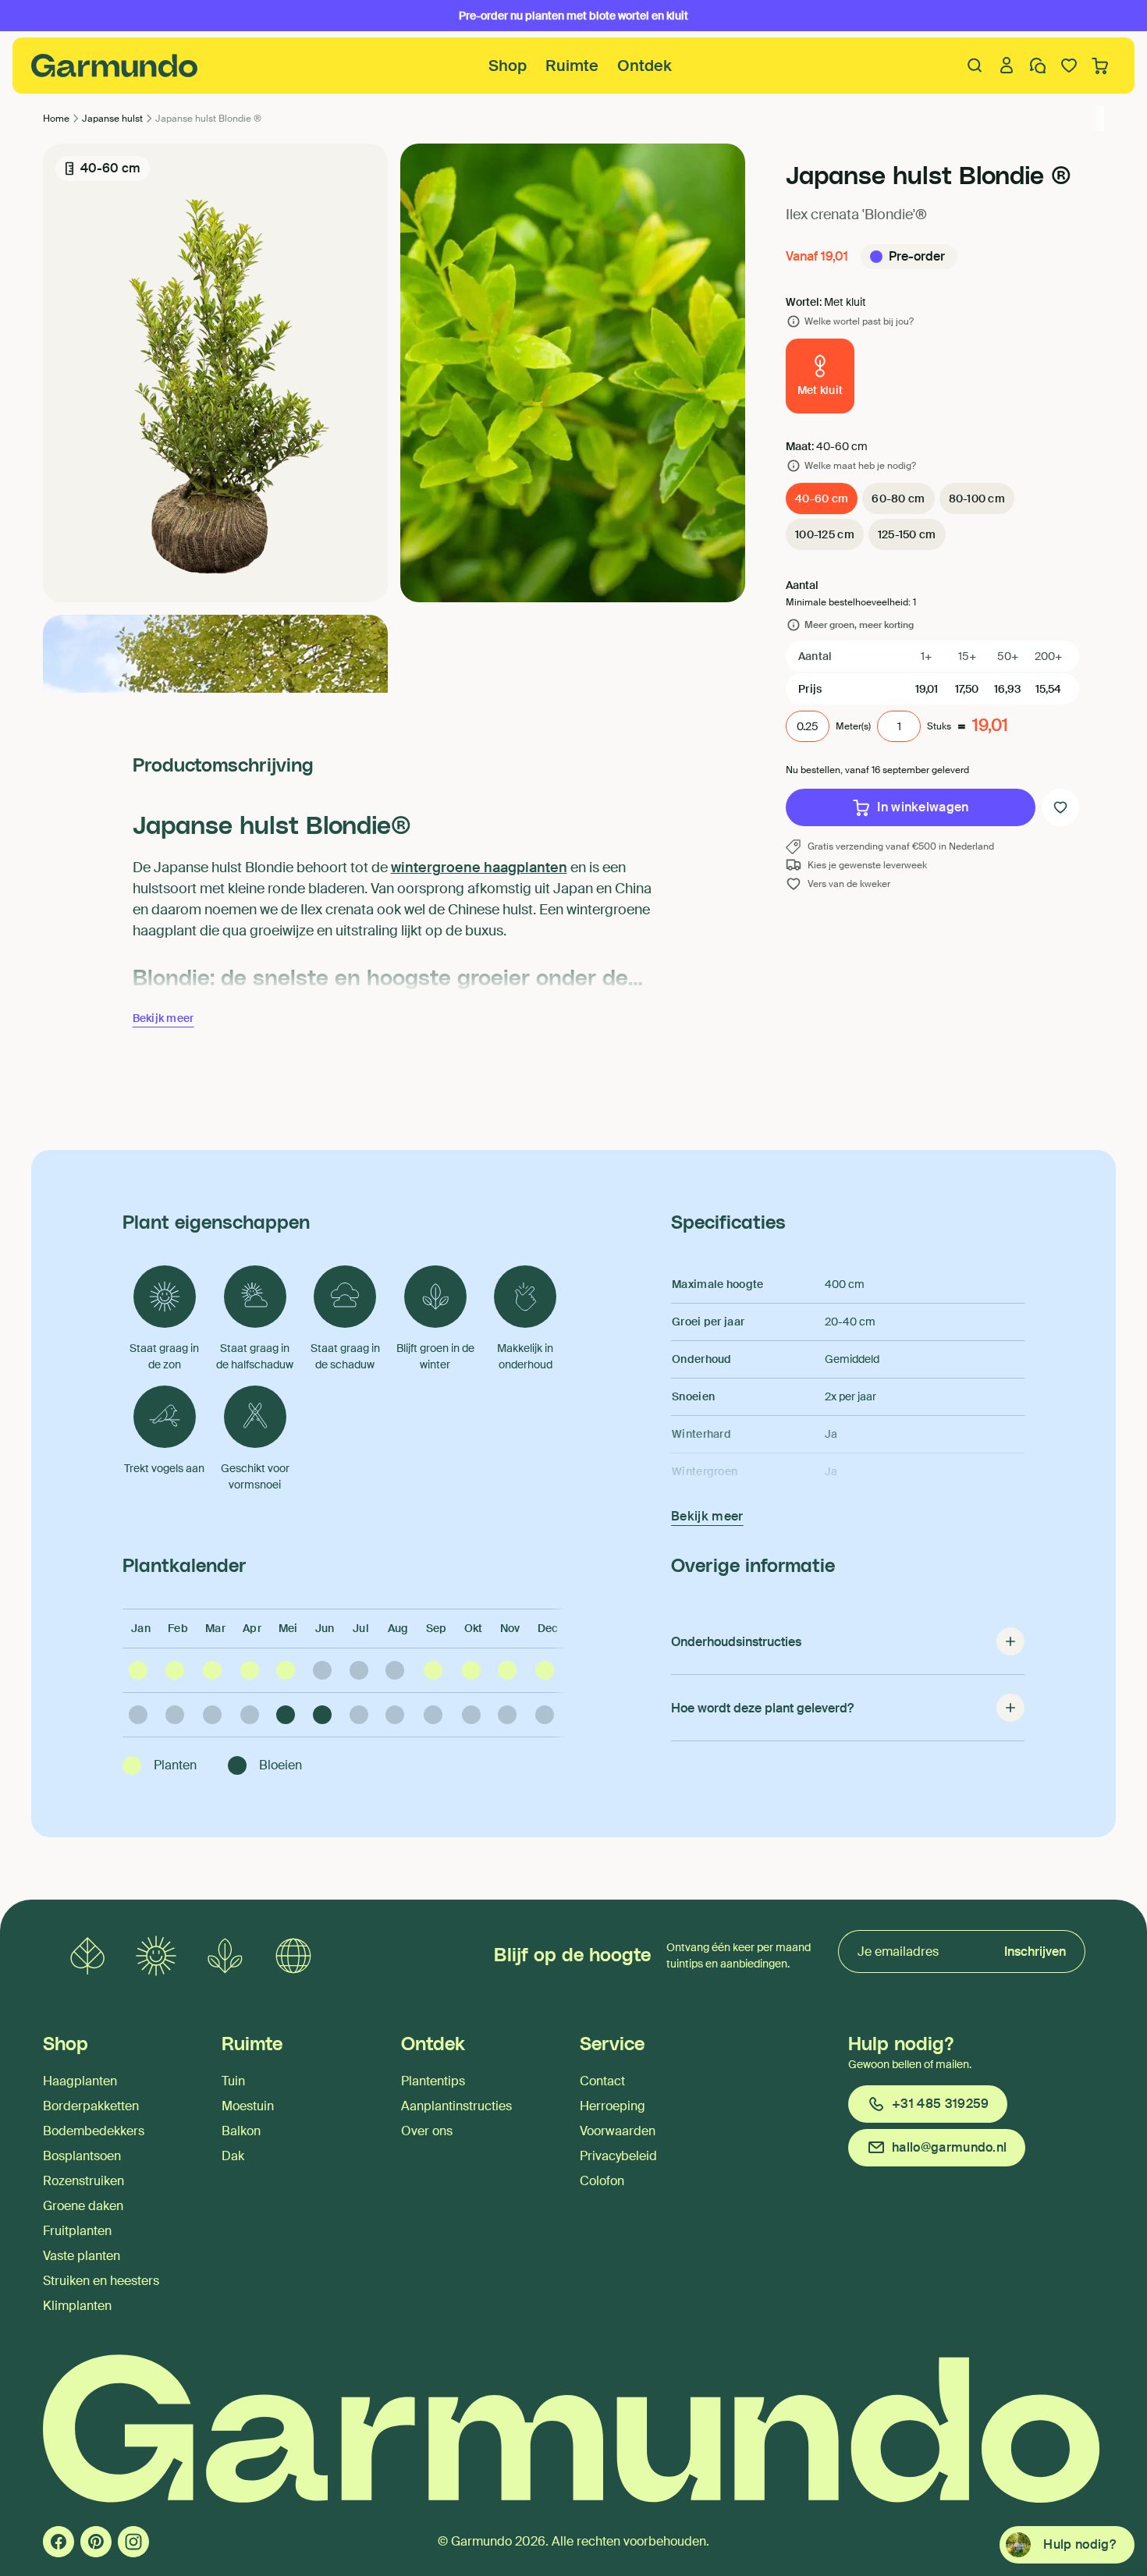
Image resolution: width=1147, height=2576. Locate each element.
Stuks (939, 726)
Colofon (602, 2181)
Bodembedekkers (94, 2131)
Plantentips (433, 2081)
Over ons (427, 2131)
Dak (233, 2156)
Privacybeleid (618, 2156)
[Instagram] (133, 2542)
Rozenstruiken (83, 2181)
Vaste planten (82, 2256)
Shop (508, 66)
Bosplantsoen (82, 2156)
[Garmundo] (115, 66)
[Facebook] (59, 2542)
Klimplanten (77, 2306)
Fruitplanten (77, 2231)
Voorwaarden (618, 2131)
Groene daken (83, 2206)
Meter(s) (853, 726)
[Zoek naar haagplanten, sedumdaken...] (975, 66)
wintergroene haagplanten (479, 868)
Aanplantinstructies (456, 2106)
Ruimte (572, 66)
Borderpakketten (91, 2106)
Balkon (241, 2131)
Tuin (233, 2081)
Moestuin (248, 2106)
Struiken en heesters (101, 2281)
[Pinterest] (96, 2542)
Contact (602, 2081)
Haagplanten (80, 2081)
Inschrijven (1035, 1952)
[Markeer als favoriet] (1060, 807)
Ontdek (645, 66)
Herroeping (613, 2106)
